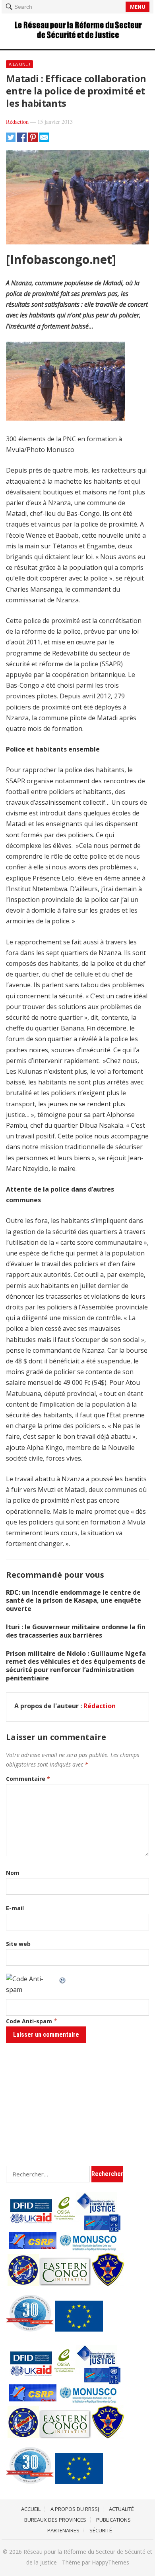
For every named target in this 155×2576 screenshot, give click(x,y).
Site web (18, 1944)
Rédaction (17, 122)
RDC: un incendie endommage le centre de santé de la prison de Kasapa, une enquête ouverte (74, 1601)
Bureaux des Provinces (55, 2520)
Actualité (121, 2509)
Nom (13, 1873)
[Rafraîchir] (63, 1979)
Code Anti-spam (29, 2021)
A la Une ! (19, 64)
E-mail (15, 1908)
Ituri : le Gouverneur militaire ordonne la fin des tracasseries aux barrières (76, 1631)
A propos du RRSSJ (75, 2509)
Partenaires (63, 2530)
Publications (113, 2520)
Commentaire (28, 1779)
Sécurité (101, 2530)
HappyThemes (110, 2562)
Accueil (31, 2509)
